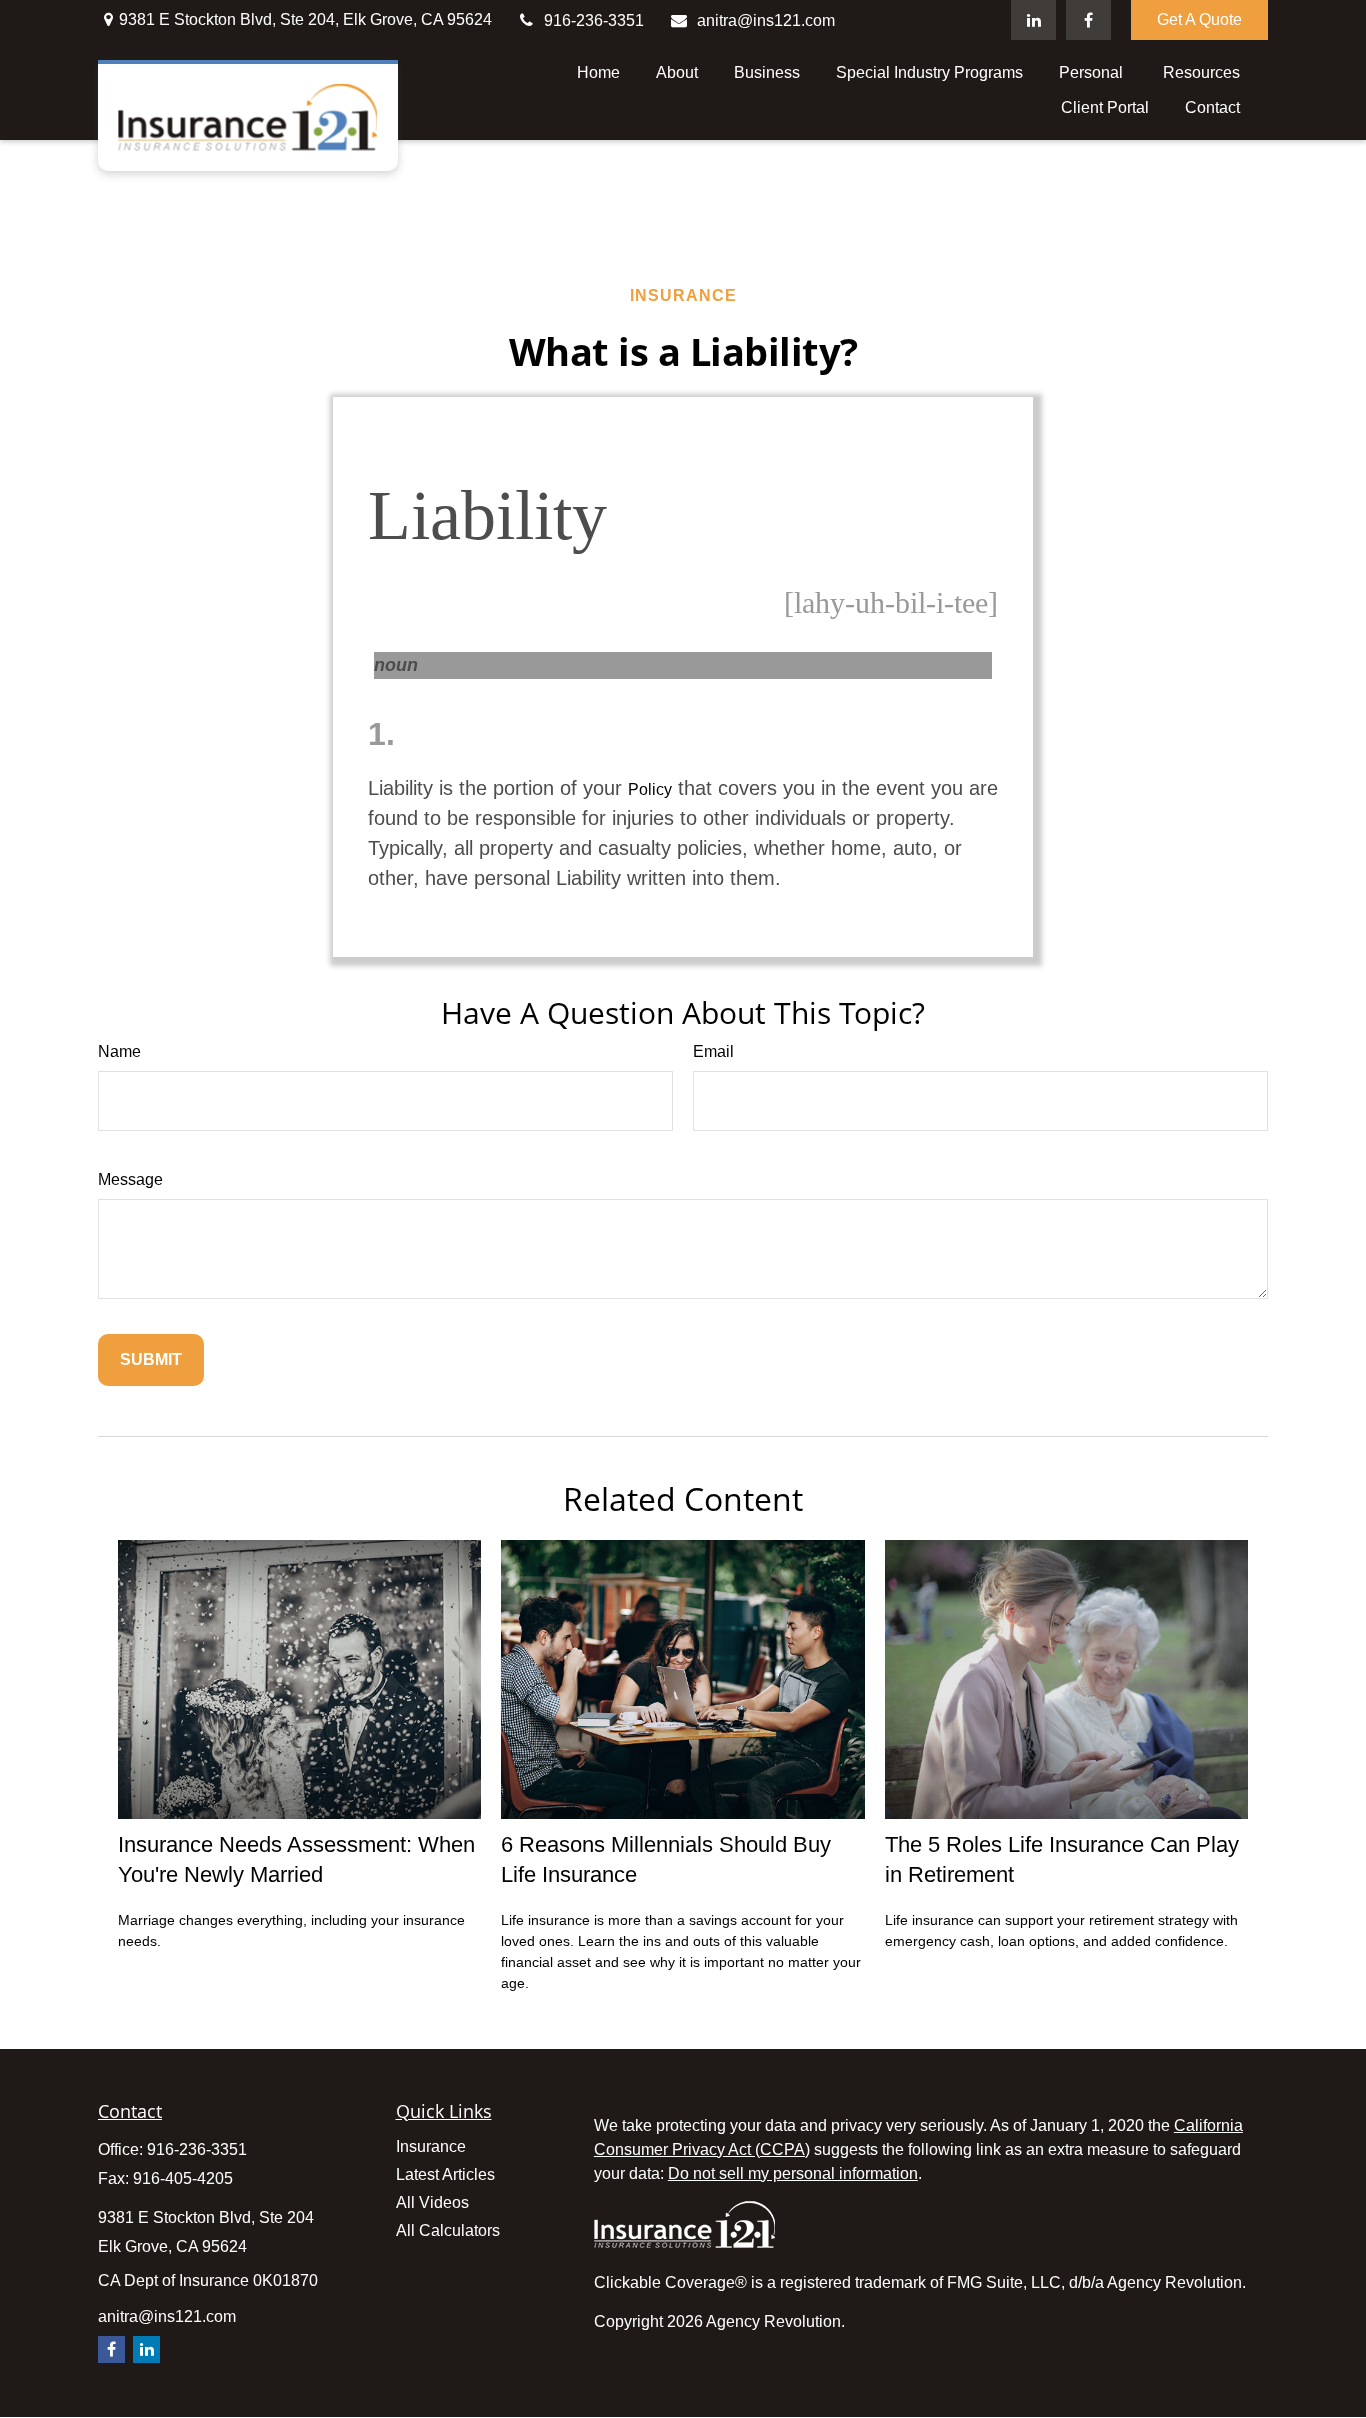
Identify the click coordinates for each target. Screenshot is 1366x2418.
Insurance (431, 2146)
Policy (650, 789)
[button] (598, 72)
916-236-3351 (594, 20)
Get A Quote (1199, 19)
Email (713, 1051)
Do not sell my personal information (793, 2173)
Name (119, 1051)
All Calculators (448, 2230)
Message (130, 1179)
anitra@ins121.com (766, 20)
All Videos (432, 2202)
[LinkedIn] (1033, 20)
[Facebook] (1088, 20)
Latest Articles (445, 2174)
